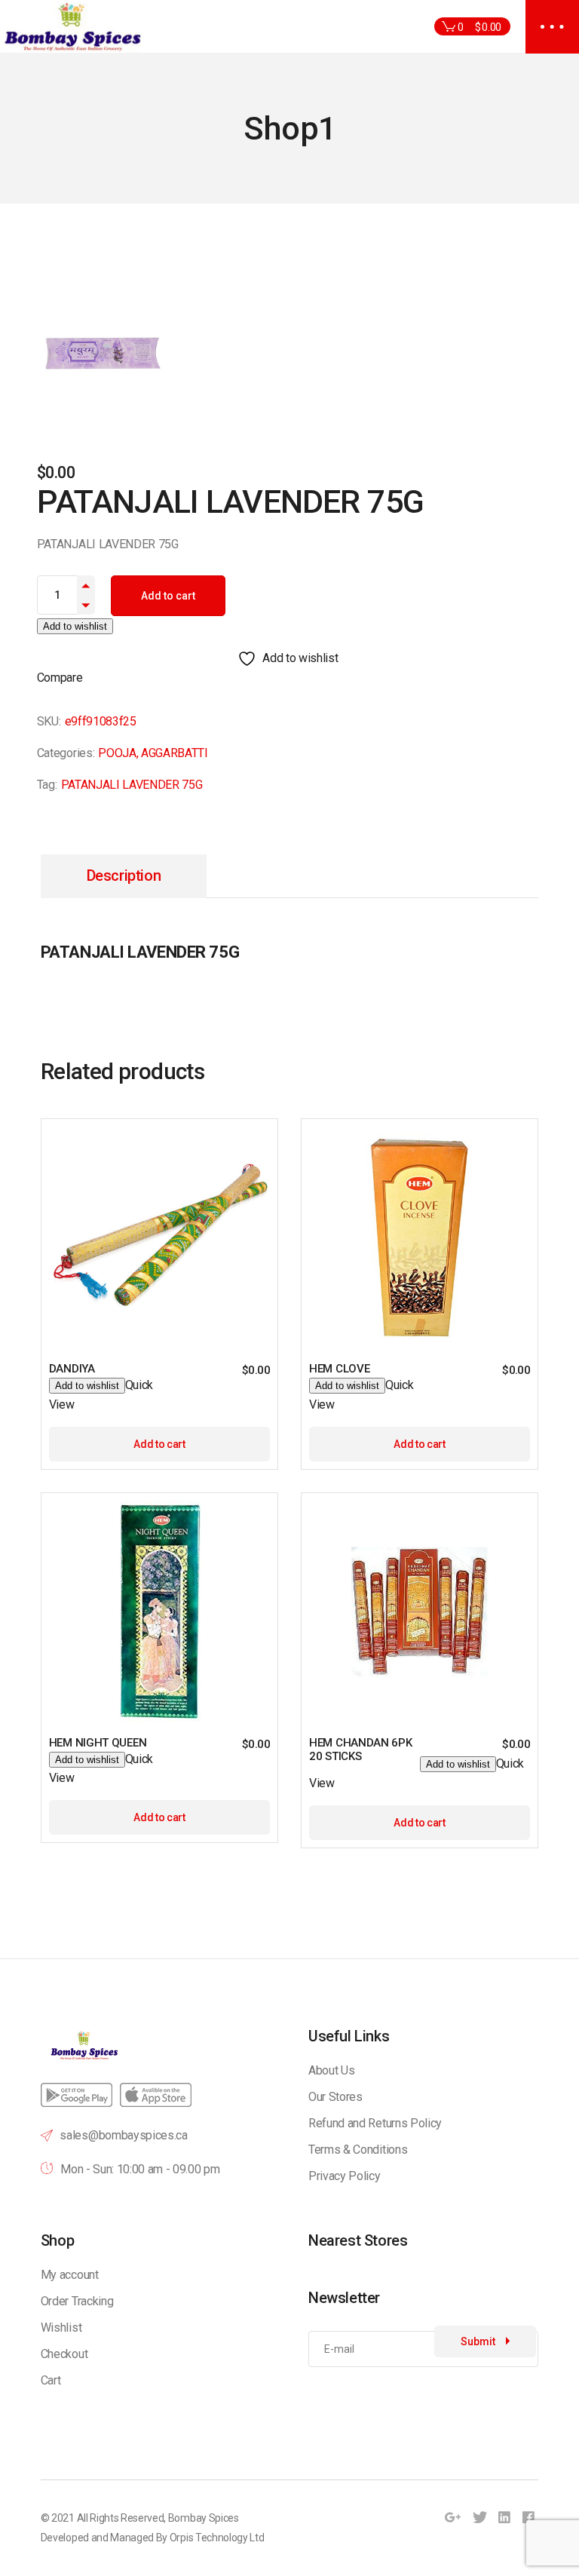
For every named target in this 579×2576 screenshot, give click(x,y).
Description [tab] (124, 876)
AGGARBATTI (175, 753)
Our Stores (335, 2097)
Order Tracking (77, 2301)
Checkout (64, 2354)
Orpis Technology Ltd (217, 2538)
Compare (60, 678)
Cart (51, 2380)
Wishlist (61, 2328)
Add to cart (168, 596)
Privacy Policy (345, 2176)
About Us (331, 2070)
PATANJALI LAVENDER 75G (132, 785)
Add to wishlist (75, 626)
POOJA (117, 753)
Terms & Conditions (358, 2150)
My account (70, 2275)
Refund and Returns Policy (375, 2123)
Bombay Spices (204, 2518)
